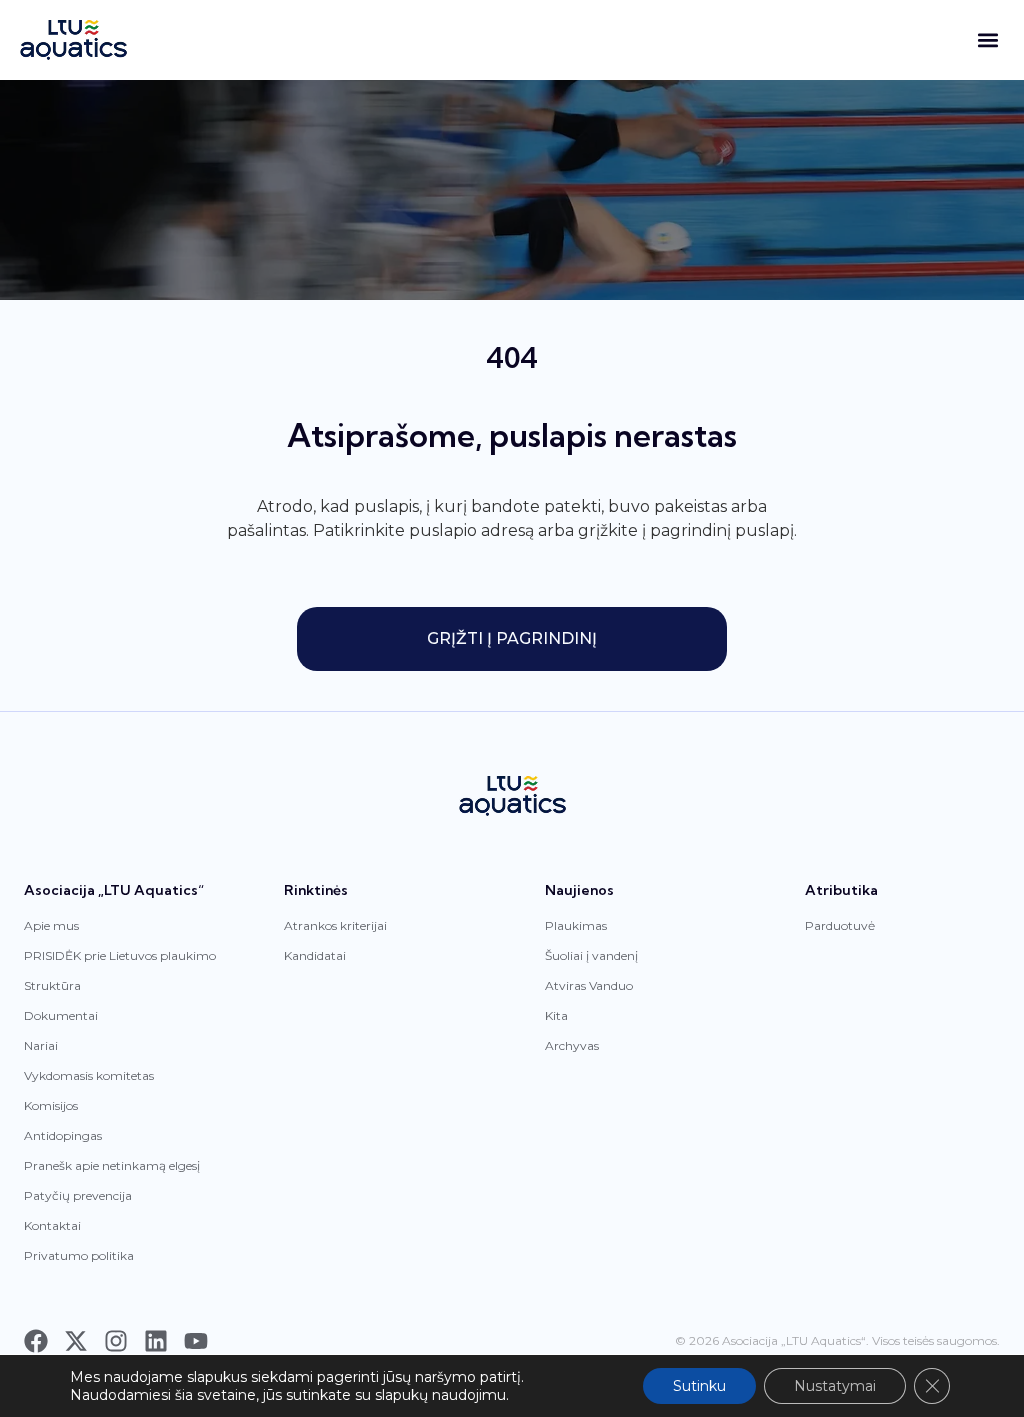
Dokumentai (61, 1015)
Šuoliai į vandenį (591, 955)
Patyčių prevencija (78, 1195)
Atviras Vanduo (589, 985)
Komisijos (51, 1105)
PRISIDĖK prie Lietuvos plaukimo (120, 955)
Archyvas (572, 1045)
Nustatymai (835, 1386)
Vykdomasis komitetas (89, 1075)
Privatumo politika (79, 1255)
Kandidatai (315, 955)
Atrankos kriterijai (335, 925)
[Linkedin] (156, 1341)
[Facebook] (36, 1341)
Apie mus (51, 925)
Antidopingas (63, 1135)
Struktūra (52, 985)
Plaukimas (576, 925)
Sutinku (699, 1386)
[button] (987, 40)
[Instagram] (116, 1341)
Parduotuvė (840, 925)
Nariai (41, 1045)
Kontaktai (52, 1225)
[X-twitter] (76, 1341)
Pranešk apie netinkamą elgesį (112, 1165)
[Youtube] (196, 1341)
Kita (556, 1015)
